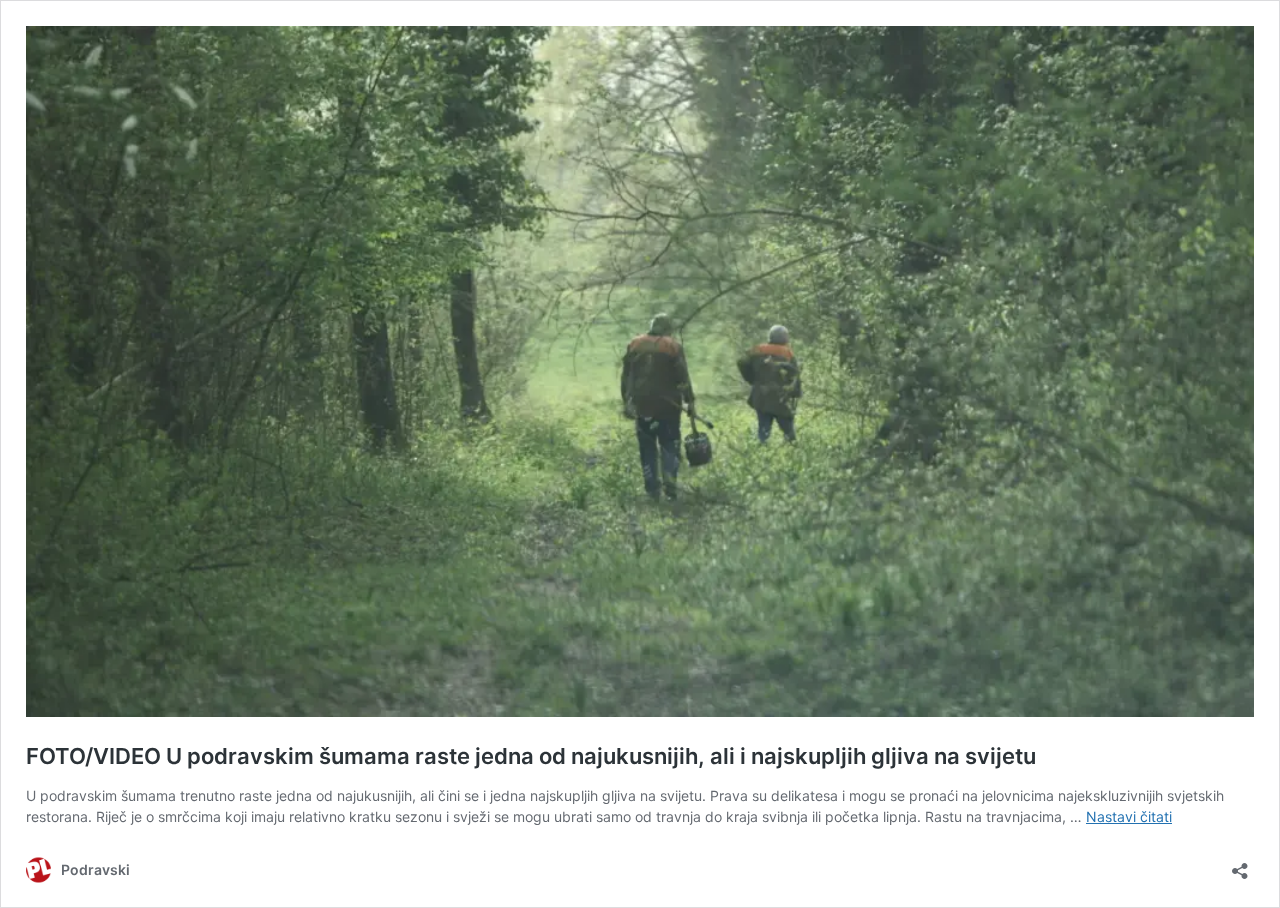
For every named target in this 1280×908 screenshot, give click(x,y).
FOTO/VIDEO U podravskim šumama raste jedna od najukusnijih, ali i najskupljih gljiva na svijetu (531, 756)
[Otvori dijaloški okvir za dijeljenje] (1240, 864)
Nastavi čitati (1129, 816)
